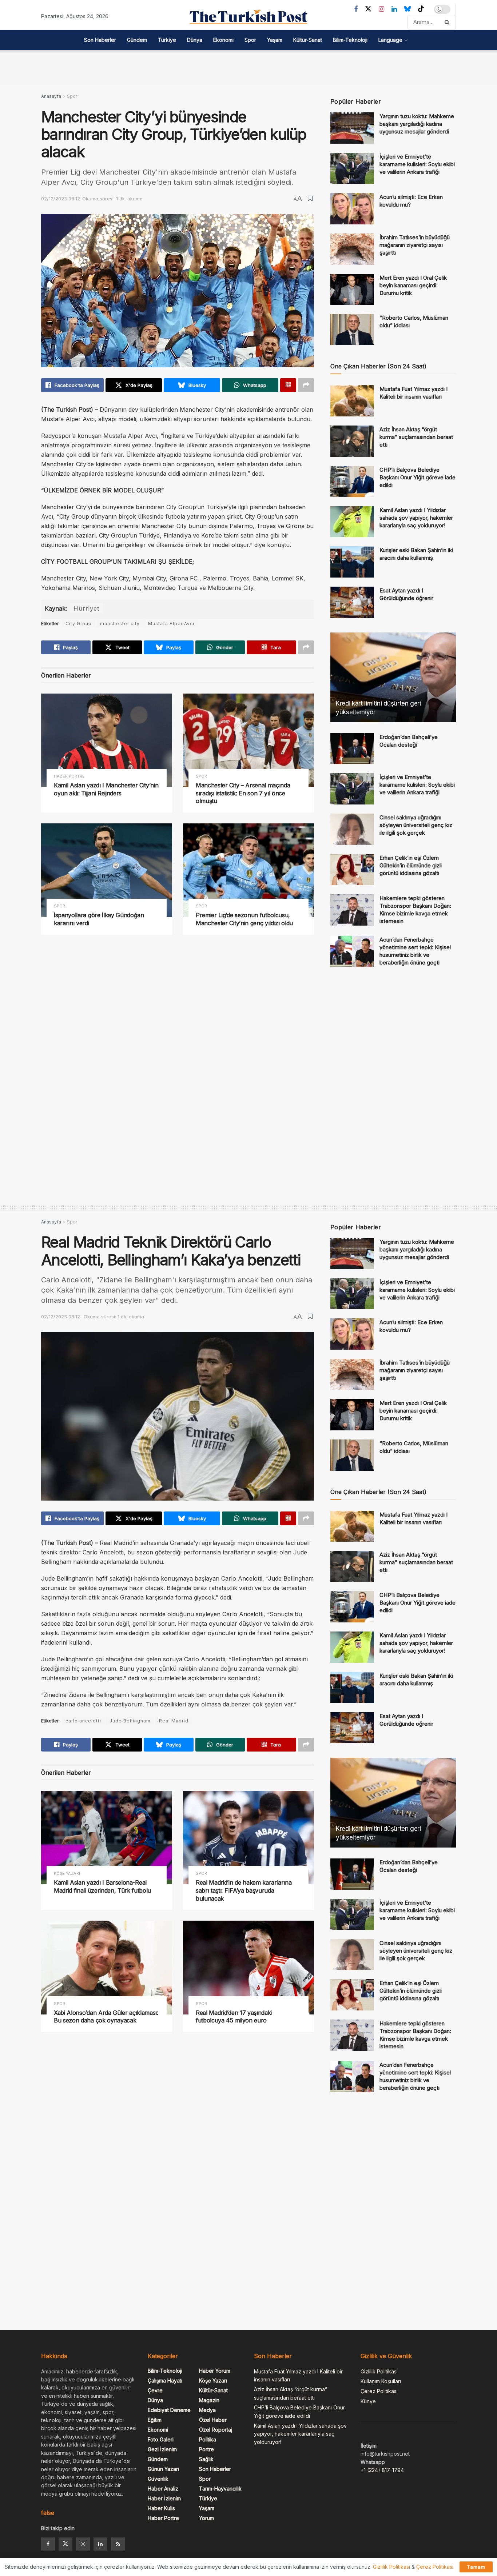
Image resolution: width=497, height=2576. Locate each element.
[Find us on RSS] (118, 2544)
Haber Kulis (161, 2508)
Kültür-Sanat (308, 40)
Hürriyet (86, 608)
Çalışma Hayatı (165, 2381)
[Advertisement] (249, 67)
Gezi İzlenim (162, 2449)
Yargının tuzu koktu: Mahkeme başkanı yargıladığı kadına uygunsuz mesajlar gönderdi (417, 124)
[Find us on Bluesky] (407, 9)
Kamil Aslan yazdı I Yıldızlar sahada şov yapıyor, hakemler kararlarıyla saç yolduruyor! (416, 518)
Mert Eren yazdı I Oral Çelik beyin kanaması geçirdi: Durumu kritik (413, 285)
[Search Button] (448, 22)
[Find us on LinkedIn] (394, 9)
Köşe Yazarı (67, 1874)
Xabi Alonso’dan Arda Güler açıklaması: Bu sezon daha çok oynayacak (106, 2017)
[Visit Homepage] (249, 17)
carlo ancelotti (83, 1721)
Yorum (206, 2518)
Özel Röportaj (216, 2430)
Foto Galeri (161, 2439)
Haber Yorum (215, 2371)
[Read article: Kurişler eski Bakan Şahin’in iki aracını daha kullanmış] (352, 562)
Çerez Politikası (379, 2391)
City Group (79, 624)
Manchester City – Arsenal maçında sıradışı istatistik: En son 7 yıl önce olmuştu (243, 793)
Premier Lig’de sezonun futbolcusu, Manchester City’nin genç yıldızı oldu (244, 919)
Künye (368, 2401)
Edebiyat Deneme (169, 2410)
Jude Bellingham (130, 1721)
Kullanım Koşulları (381, 2381)
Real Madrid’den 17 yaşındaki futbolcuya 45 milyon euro (234, 2017)
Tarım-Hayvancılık (220, 2489)
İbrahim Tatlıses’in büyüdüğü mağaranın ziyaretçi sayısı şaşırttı (415, 245)
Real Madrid (174, 1721)
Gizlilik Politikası (379, 2371)
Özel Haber (213, 2420)
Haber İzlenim (164, 2498)
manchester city (120, 624)
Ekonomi (223, 40)
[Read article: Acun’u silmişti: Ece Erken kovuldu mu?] (352, 209)
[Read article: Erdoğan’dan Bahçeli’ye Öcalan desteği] (352, 749)
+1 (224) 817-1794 (382, 2470)
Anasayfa (51, 96)
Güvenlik (158, 2479)
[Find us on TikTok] (421, 9)
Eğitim (155, 2420)
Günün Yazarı (163, 2469)
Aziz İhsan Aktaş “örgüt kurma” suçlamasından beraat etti (416, 437)
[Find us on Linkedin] (100, 2544)
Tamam (476, 2567)
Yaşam (275, 40)
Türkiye (167, 40)
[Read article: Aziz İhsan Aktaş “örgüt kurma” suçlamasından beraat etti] (352, 441)
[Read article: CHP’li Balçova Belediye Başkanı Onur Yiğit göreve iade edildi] (352, 482)
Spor (250, 40)
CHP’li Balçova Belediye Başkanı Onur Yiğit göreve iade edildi (418, 477)
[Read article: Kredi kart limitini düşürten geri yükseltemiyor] (393, 677)
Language (390, 40)
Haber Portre (69, 776)
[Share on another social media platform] (306, 385)
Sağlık (206, 2459)
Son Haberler (100, 40)
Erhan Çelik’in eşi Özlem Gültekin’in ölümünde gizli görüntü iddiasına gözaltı (411, 865)
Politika (208, 2439)
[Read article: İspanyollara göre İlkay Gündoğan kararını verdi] (107, 870)
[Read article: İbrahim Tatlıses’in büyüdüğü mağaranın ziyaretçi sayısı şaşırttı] (352, 249)
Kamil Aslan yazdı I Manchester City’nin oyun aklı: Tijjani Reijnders (106, 789)
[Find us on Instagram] (381, 9)
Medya (207, 2410)
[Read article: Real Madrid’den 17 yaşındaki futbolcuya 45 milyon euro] (249, 1967)
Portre (206, 2449)
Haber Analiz (163, 2489)
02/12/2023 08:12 (61, 199)
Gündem (137, 40)
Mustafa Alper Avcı (171, 624)
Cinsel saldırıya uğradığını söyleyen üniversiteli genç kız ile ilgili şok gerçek (416, 825)
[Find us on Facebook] (356, 9)
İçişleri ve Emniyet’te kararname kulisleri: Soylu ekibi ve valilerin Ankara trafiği (417, 164)
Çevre (155, 2390)
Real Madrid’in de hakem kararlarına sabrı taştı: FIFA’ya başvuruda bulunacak (244, 1890)
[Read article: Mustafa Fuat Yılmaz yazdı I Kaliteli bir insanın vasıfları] (352, 401)
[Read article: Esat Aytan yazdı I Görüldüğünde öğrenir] (352, 602)
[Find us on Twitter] (368, 9)
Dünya (195, 40)
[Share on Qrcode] (288, 385)
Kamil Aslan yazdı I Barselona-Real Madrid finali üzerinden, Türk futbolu (102, 1886)
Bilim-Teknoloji (350, 40)
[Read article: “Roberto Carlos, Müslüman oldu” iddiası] (352, 330)
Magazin (209, 2400)
